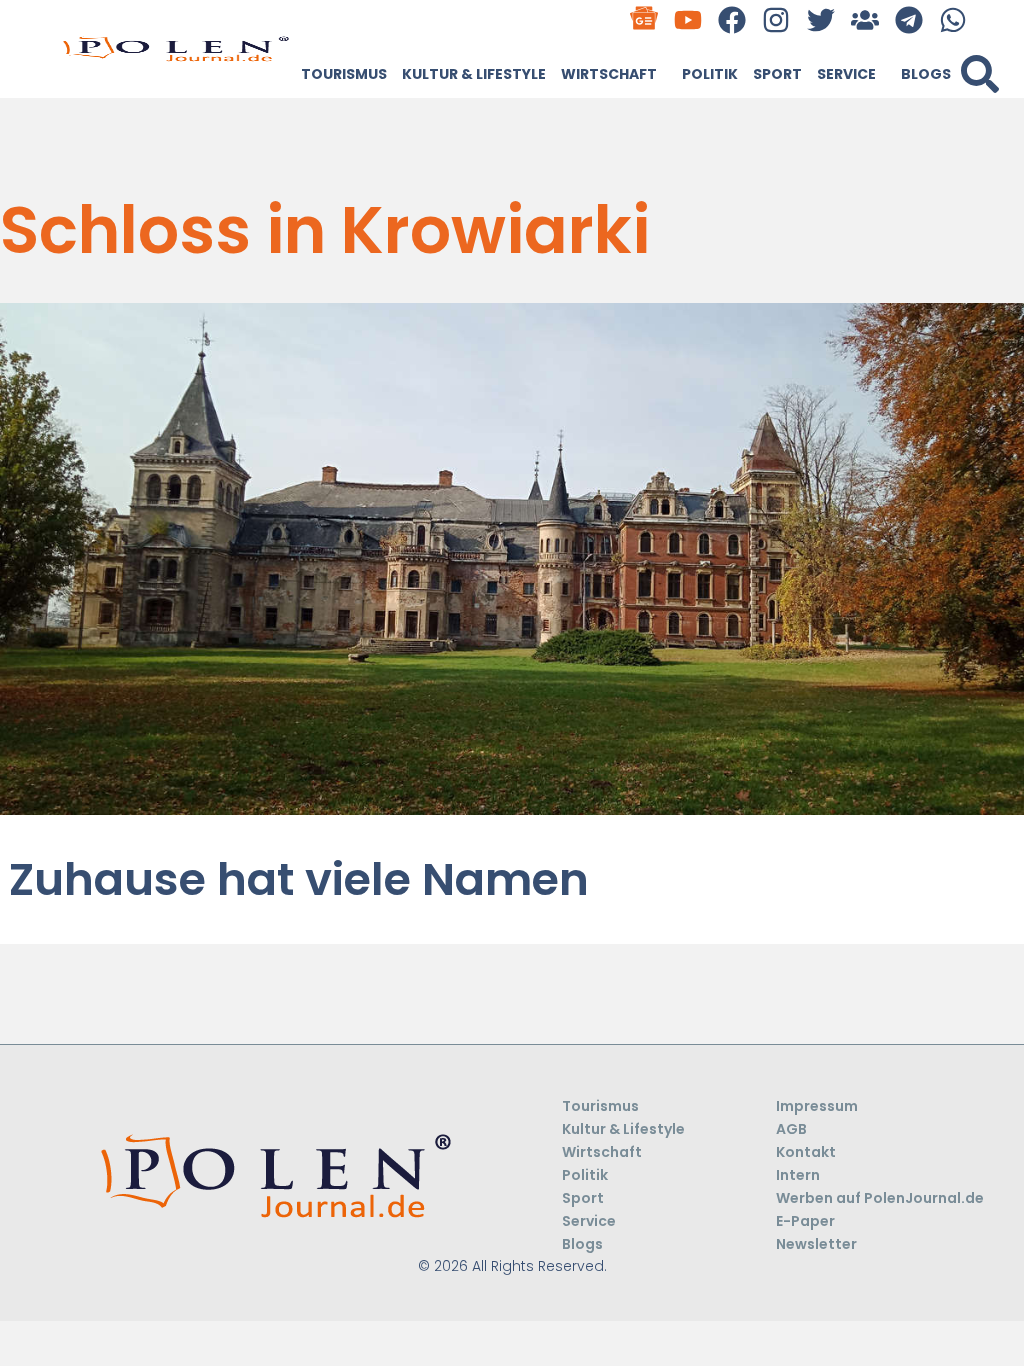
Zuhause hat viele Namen (299, 879)
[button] (980, 74)
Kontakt (806, 1152)
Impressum (817, 1106)
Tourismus (344, 74)
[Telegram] (908, 19)
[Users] (864, 19)
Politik (710, 74)
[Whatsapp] (953, 19)
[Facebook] (732, 19)
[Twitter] (820, 19)
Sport (777, 74)
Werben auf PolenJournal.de (880, 1198)
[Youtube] (688, 19)
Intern (798, 1175)
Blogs (926, 74)
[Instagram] (776, 19)
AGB (791, 1129)
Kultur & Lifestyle (474, 74)
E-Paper (805, 1221)
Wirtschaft (609, 74)
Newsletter (816, 1244)
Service (846, 74)
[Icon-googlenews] (643, 19)
